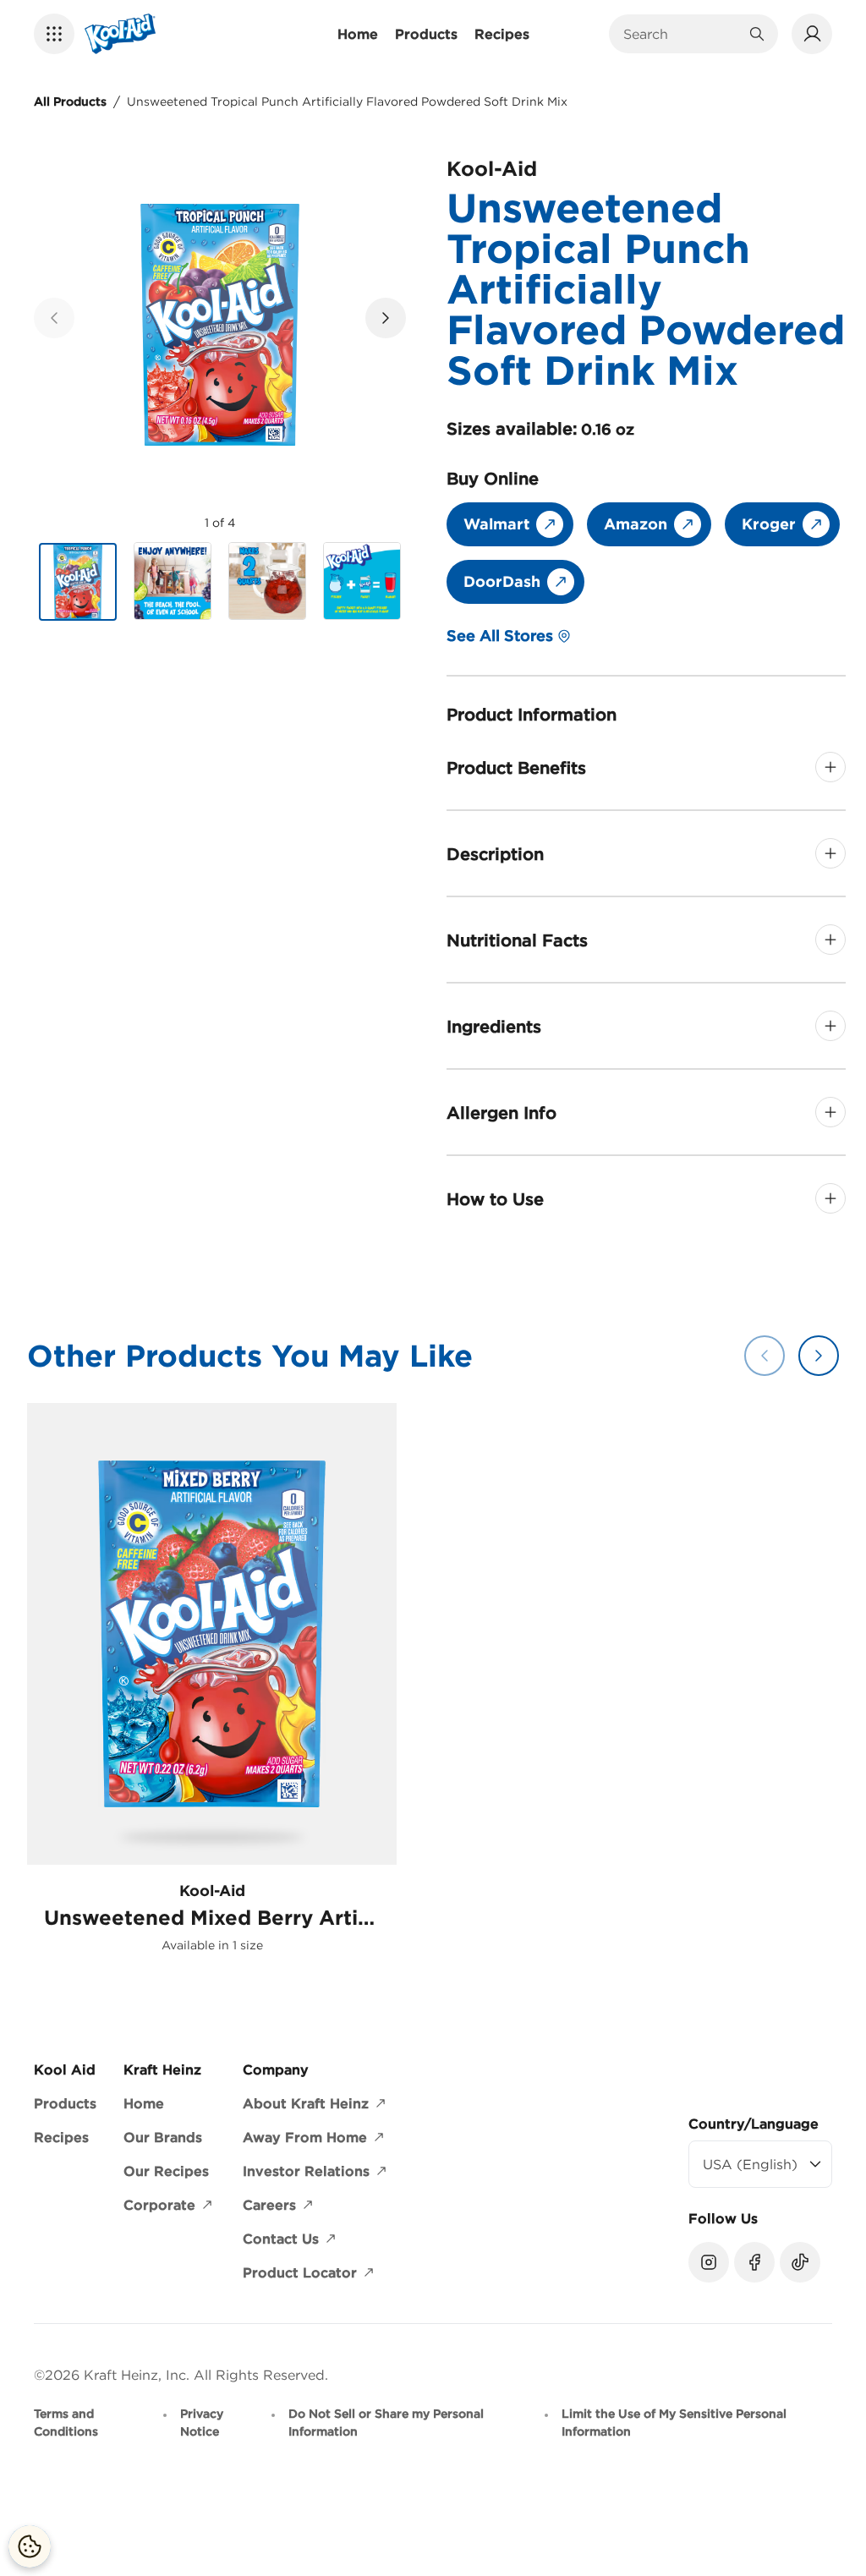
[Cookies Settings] (30, 2546)
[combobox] (681, 34)
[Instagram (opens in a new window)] (709, 2262)
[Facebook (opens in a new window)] (754, 2262)
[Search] (757, 34)
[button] (54, 34)
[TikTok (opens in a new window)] (800, 2262)
